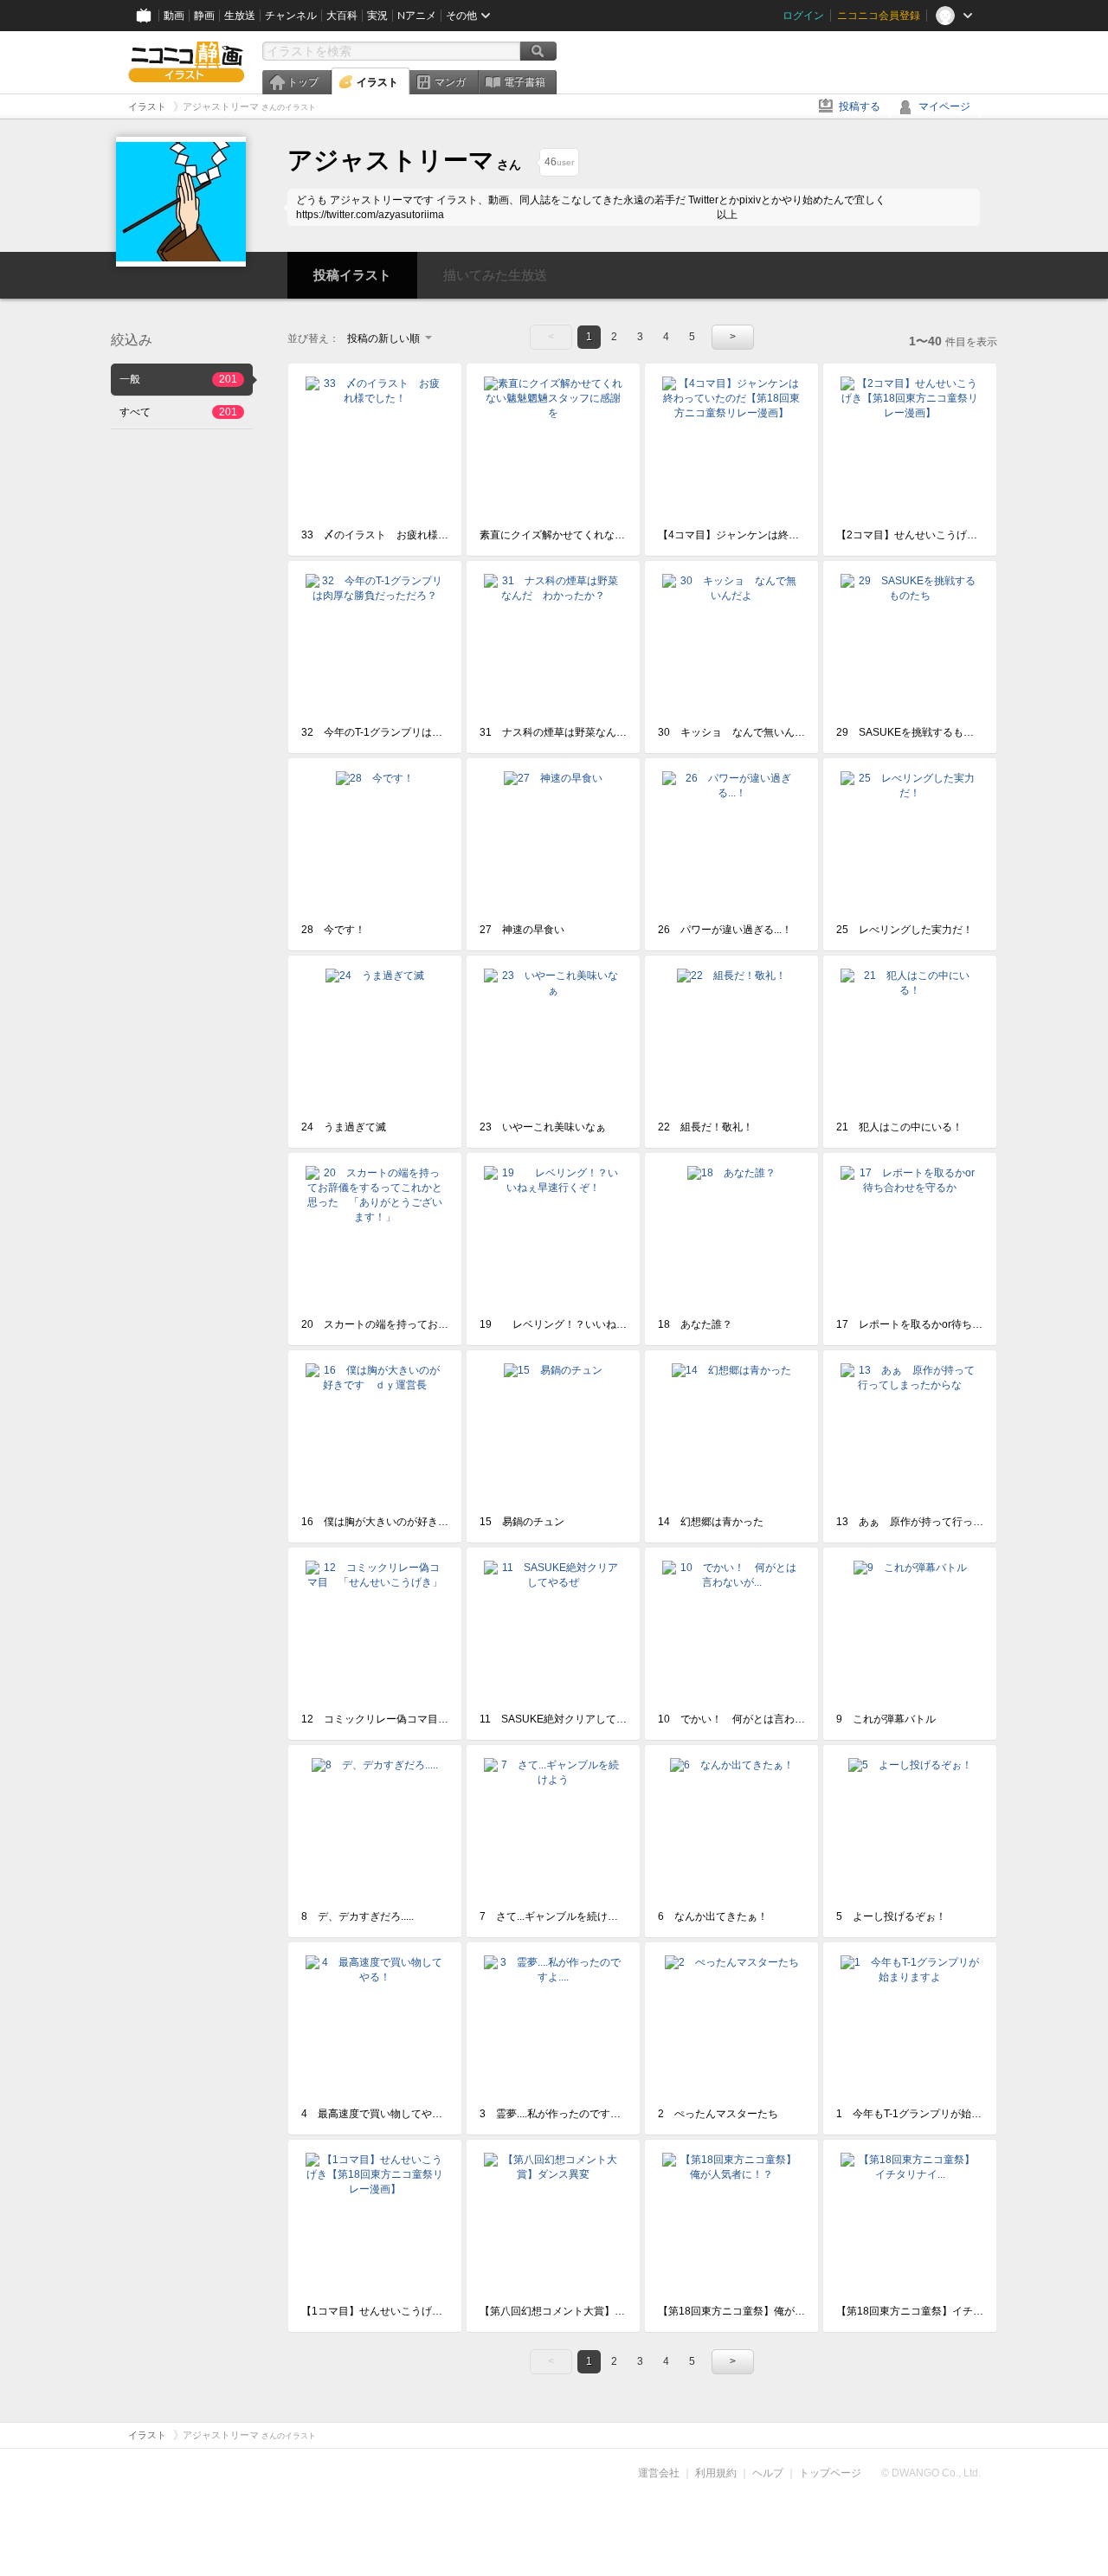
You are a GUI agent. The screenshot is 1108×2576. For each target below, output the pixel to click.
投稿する (860, 106)
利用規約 (716, 2473)
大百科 (342, 16)
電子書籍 (525, 82)
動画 (174, 16)
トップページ (830, 2473)
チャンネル (291, 16)
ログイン (803, 16)
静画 (204, 16)
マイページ (944, 106)
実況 (377, 16)
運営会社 (659, 2473)
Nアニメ (417, 16)
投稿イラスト (352, 275)
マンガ (450, 82)
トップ (303, 82)
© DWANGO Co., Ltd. (931, 2473)
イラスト (377, 82)
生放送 (240, 16)
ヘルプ (768, 2473)
